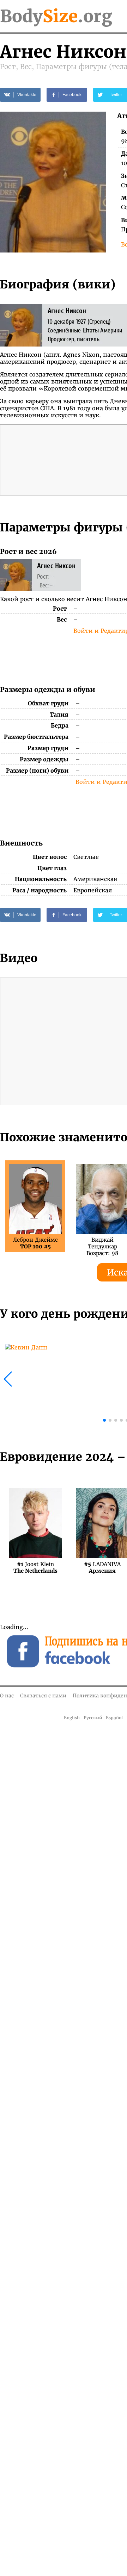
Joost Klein (35, 1567)
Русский (93, 1718)
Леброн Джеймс (35, 1243)
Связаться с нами (43, 1696)
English (72, 1718)
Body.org (56, 16)
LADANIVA (102, 1567)
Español (114, 1718)
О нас (7, 1696)
